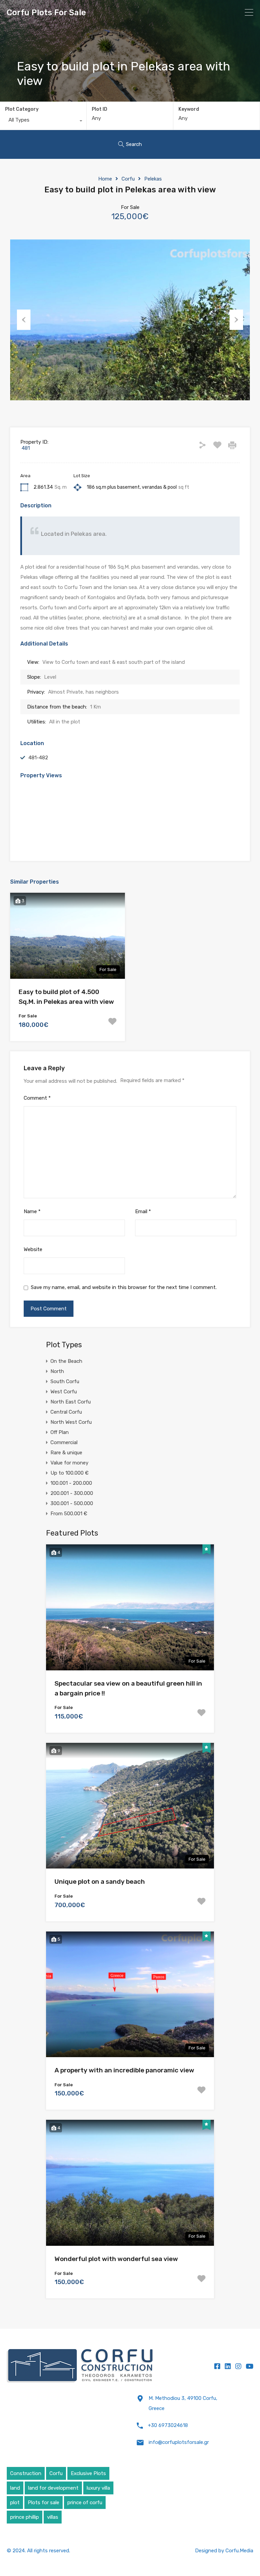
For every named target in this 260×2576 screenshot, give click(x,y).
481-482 (38, 758)
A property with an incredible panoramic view (124, 2070)
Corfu (128, 179)
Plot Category (22, 109)
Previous (24, 320)
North (57, 1371)
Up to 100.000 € (70, 1473)
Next (236, 320)
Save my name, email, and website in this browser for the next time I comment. (124, 1287)
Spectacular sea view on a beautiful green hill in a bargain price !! (128, 1688)
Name (32, 1211)
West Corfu (64, 1392)
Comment (37, 1098)
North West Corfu (71, 1422)
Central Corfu (66, 1412)
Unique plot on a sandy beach (100, 1882)
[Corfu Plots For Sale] (80, 2366)
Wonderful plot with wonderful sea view (116, 2259)
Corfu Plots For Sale (46, 13)
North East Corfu (71, 1402)
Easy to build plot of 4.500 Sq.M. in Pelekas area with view (66, 997)
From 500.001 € (69, 1514)
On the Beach (66, 1361)
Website (33, 1249)
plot (15, 2503)
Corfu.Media (239, 2551)
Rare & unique (66, 1453)
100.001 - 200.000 (71, 1483)
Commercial (64, 1442)
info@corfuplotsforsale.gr (179, 2442)
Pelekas (153, 179)
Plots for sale (44, 2503)
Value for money (69, 1463)
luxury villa (98, 2488)
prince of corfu (85, 2503)
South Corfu (65, 1381)
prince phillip (25, 2517)
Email (143, 1211)
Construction (26, 2473)
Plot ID (100, 109)
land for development (53, 2488)
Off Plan (60, 1432)
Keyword (189, 109)
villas (53, 2517)
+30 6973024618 (168, 2425)
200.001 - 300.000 (72, 1493)
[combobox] (43, 122)
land (15, 2488)
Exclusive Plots (88, 2473)
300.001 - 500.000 (72, 1503)
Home (105, 179)
